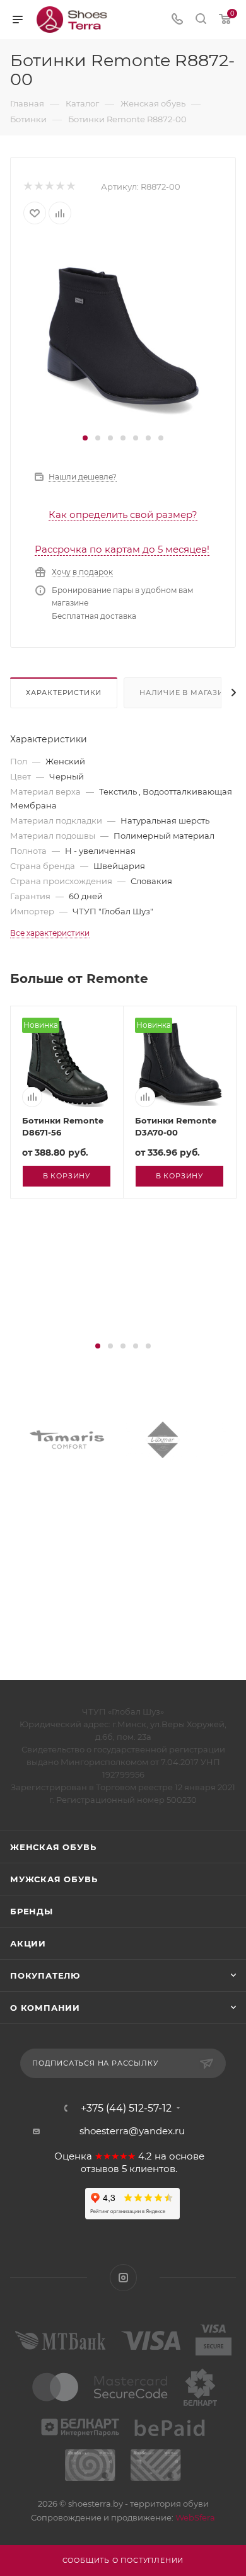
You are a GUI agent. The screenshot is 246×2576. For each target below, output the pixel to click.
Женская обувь (53, 1847)
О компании (45, 2008)
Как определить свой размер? (123, 515)
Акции (28, 1943)
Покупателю (45, 1975)
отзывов (100, 2169)
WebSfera (194, 2517)
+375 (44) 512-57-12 (126, 2108)
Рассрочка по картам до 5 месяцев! (122, 549)
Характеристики (64, 693)
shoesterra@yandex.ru (132, 2131)
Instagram (123, 2278)
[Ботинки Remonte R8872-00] (123, 334)
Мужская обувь (54, 1879)
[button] (85, 438)
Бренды (32, 1911)
